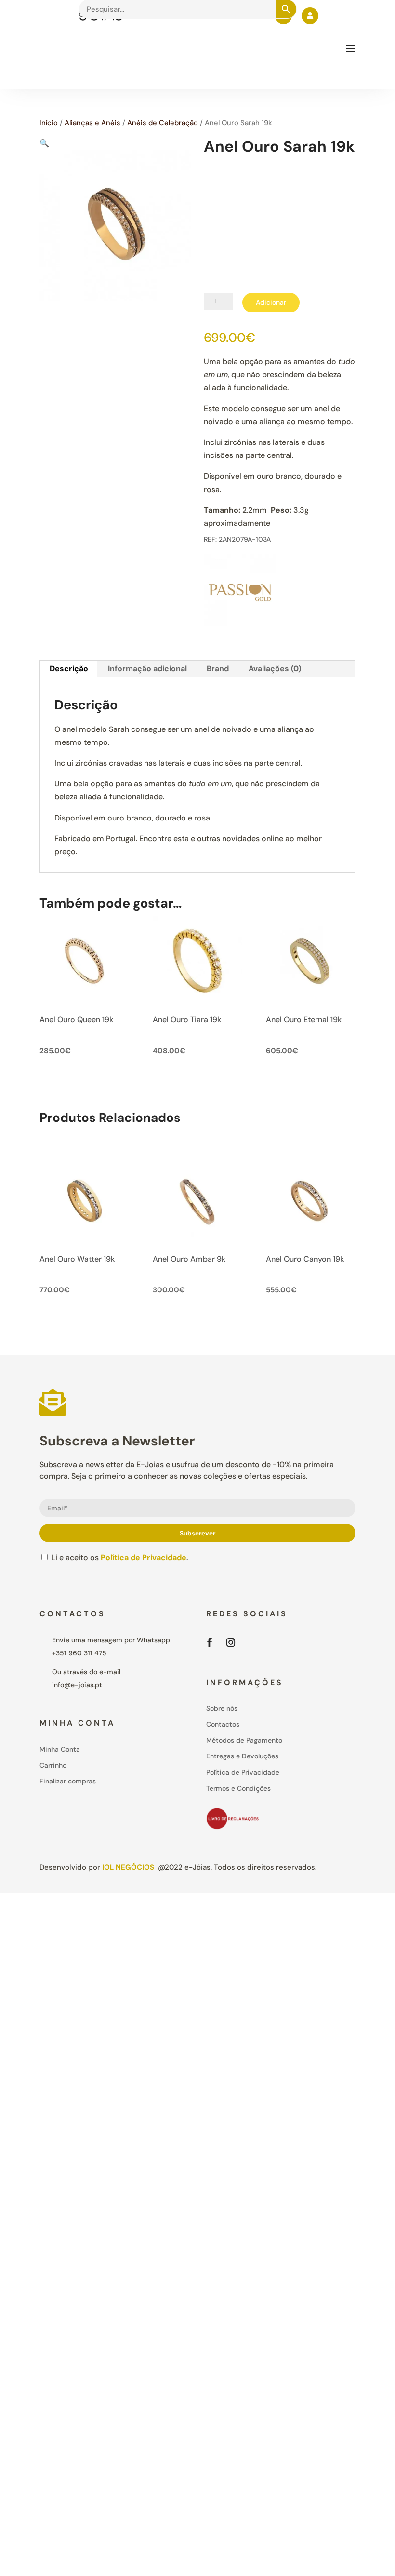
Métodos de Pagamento (244, 1740)
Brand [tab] (218, 669)
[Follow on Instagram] (231, 1642)
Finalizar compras (68, 1781)
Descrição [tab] (69, 669)
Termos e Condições (238, 1788)
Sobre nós (222, 1708)
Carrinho (53, 1765)
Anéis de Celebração (163, 123)
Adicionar (271, 302)
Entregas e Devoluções (242, 1756)
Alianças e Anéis (92, 123)
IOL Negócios (128, 1867)
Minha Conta (60, 1749)
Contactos (223, 1724)
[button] (44, 143)
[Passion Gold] (240, 592)
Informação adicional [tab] (147, 669)
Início (49, 123)
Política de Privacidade (144, 1557)
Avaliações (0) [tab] (275, 669)
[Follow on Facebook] (210, 1642)
